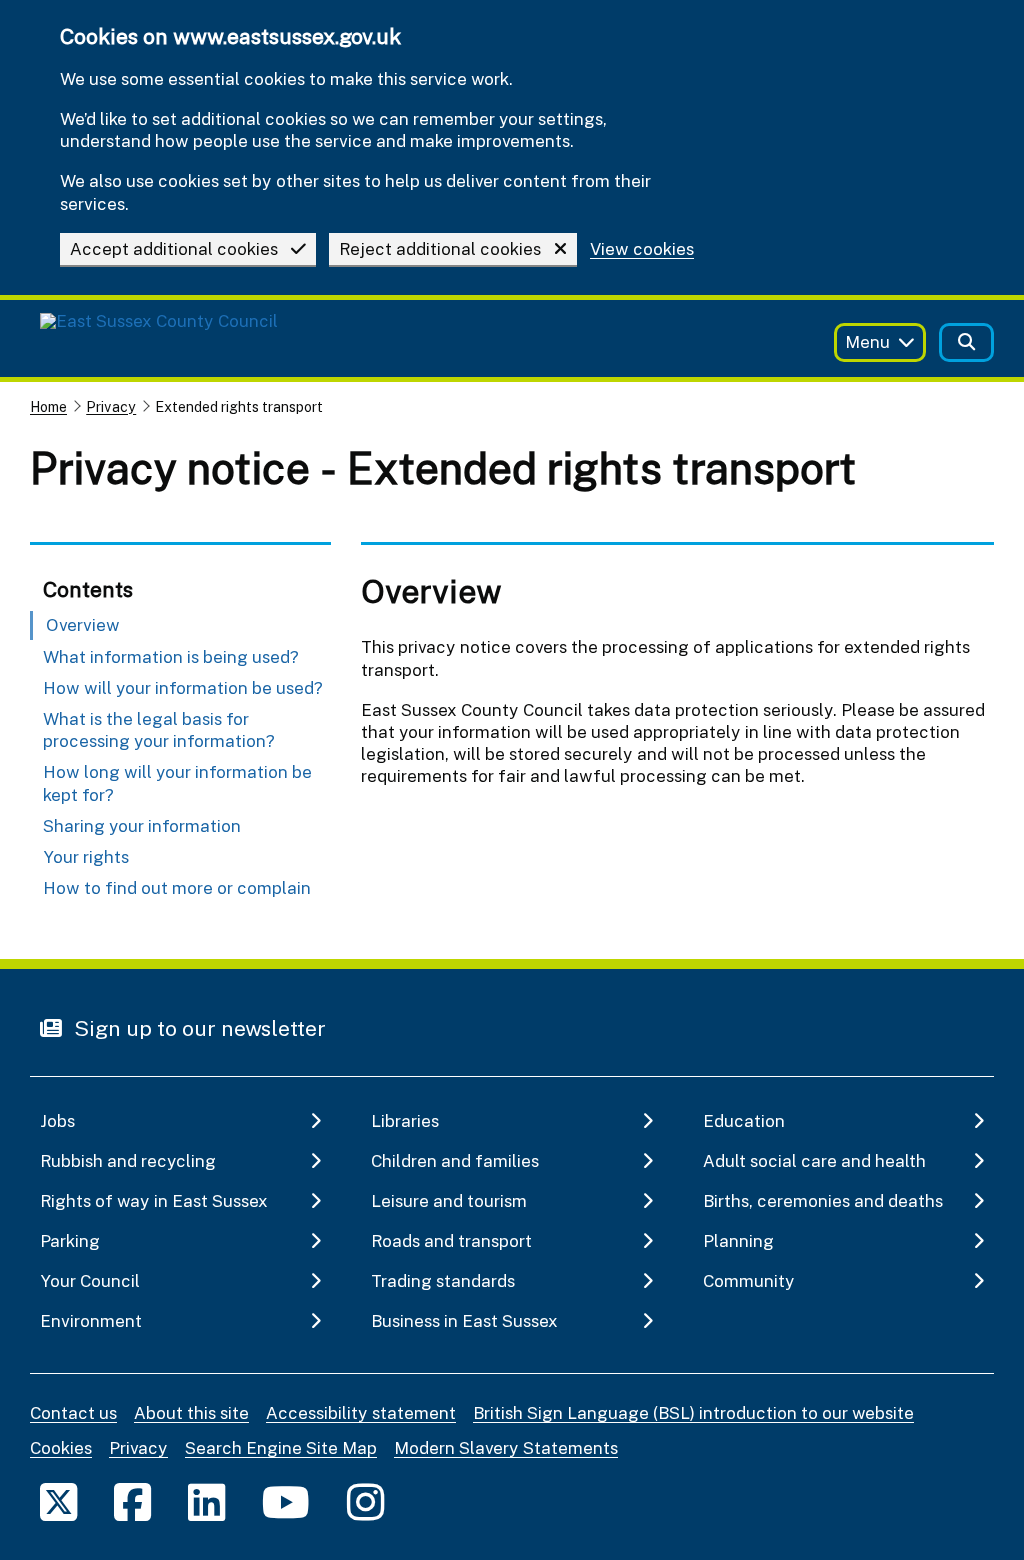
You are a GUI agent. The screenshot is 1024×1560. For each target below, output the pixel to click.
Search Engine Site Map (281, 1447)
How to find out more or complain (177, 887)
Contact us (73, 1412)
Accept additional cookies (174, 248)
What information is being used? (171, 656)
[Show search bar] (966, 342)
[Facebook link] (132, 1501)
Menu (867, 341)
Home (48, 406)
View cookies (642, 249)
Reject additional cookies (440, 248)
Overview (83, 624)
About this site (191, 1412)
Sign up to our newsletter (197, 1028)
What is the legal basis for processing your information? (159, 729)
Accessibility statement (361, 1412)
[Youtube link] (286, 1501)
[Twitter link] (58, 1501)
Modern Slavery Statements (506, 1447)
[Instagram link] (365, 1501)
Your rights (86, 856)
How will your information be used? (183, 687)
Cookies (61, 1447)
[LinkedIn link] (206, 1501)
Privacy (111, 406)
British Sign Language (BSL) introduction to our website (693, 1412)
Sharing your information (142, 825)
